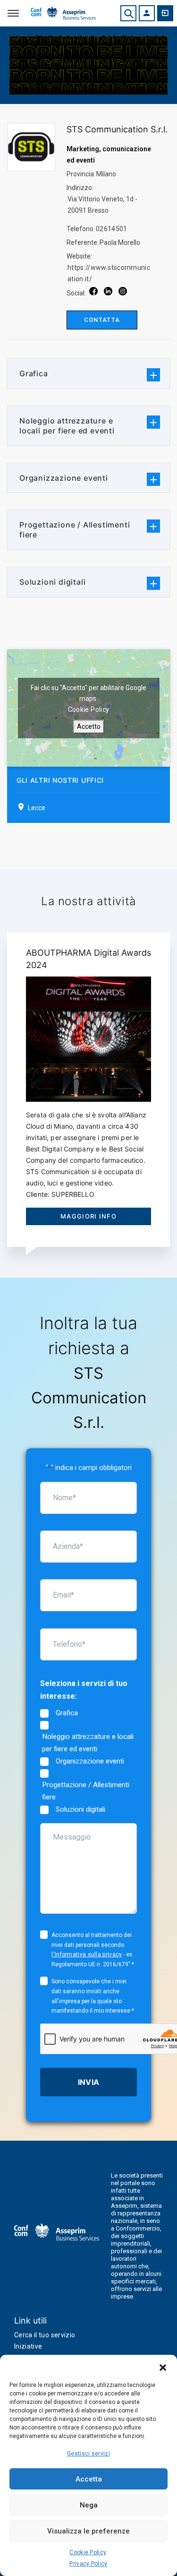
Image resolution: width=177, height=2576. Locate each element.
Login (147, 13)
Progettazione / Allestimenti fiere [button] (75, 530)
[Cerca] (128, 13)
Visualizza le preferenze (88, 2531)
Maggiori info (88, 1216)
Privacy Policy (88, 2564)
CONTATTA (102, 320)
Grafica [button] (34, 373)
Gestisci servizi (88, 2454)
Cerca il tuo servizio (45, 2335)
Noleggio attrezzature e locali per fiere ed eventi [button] (67, 426)
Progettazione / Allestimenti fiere (86, 1791)
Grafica (67, 1713)
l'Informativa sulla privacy (87, 1954)
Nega (89, 2505)
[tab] (88, 374)
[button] (163, 2367)
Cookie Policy (88, 2552)
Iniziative (28, 2346)
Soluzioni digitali (80, 1809)
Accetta (89, 2479)
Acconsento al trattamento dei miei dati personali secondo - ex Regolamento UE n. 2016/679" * (93, 1950)
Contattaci (165, 13)
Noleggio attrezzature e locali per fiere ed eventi (88, 1743)
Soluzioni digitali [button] (52, 582)
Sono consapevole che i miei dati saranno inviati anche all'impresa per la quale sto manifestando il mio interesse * (93, 1996)
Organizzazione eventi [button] (64, 478)
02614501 (112, 229)
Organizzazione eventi (90, 1761)
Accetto (89, 726)
